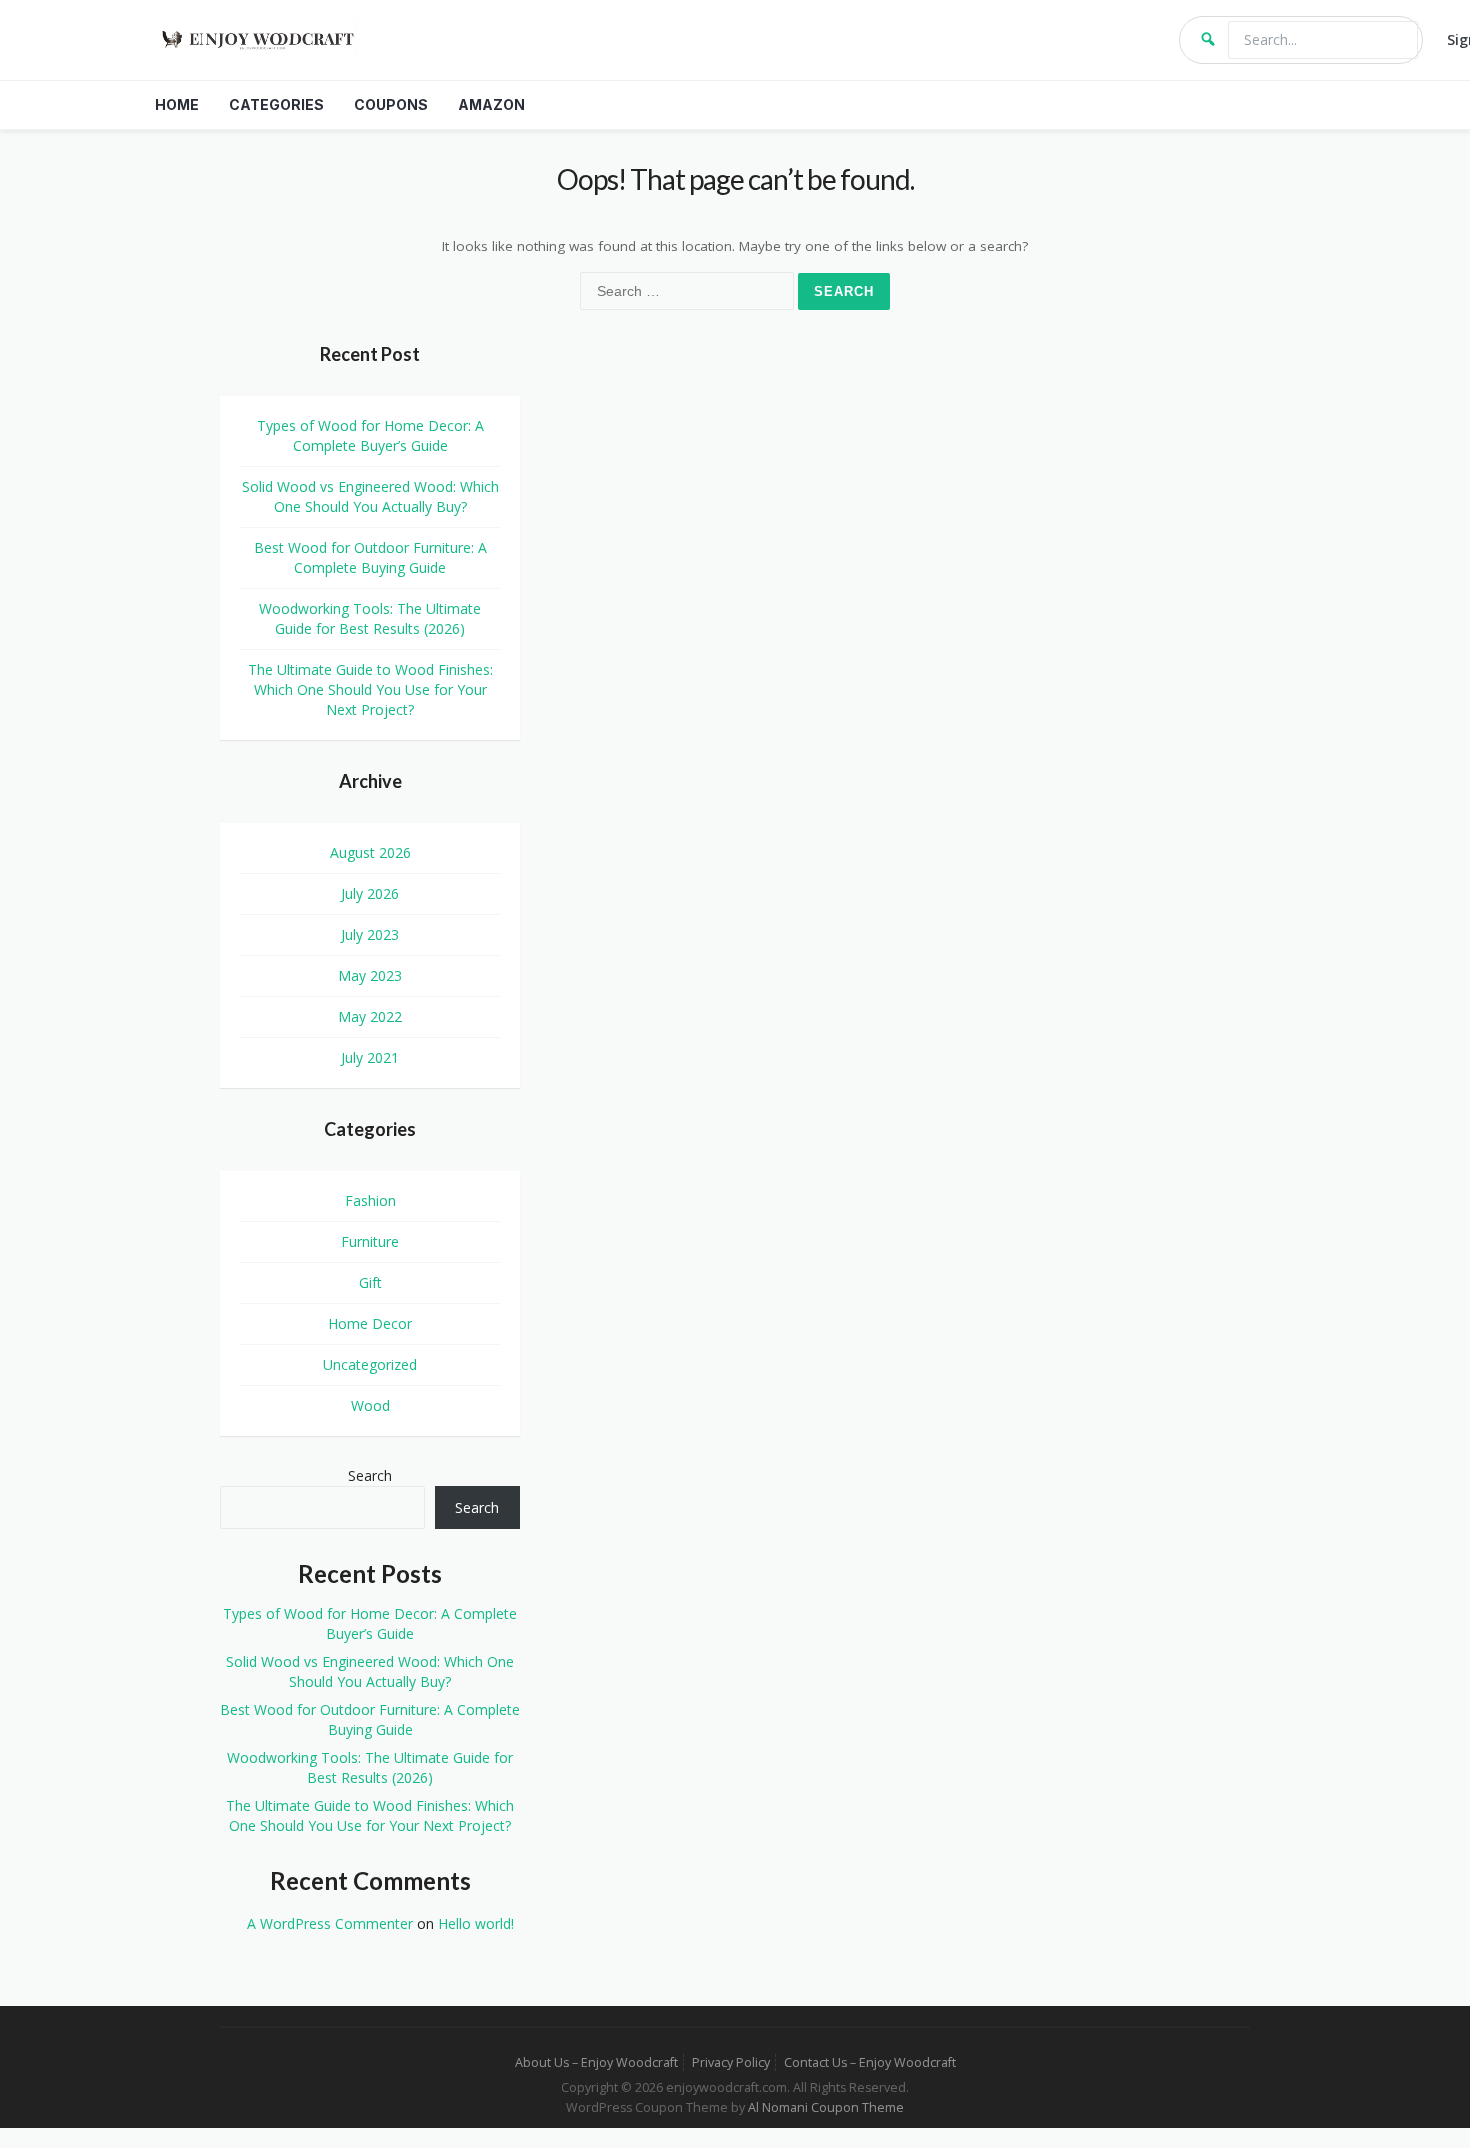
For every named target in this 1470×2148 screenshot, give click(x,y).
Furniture (370, 1241)
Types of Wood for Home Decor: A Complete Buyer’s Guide (370, 435)
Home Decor (370, 1323)
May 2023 (370, 975)
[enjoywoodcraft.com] (655, 40)
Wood (370, 1405)
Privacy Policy (731, 2062)
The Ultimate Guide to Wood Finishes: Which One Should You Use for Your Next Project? (370, 689)
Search (370, 1475)
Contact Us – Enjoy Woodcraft (870, 2062)
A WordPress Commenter (330, 1923)
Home (177, 104)
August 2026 (370, 852)
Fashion (370, 1200)
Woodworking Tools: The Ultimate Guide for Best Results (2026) (370, 618)
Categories (276, 104)
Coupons (391, 104)
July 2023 (370, 934)
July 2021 (370, 1057)
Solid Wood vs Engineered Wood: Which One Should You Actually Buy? (370, 496)
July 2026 (370, 893)
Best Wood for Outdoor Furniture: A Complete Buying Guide (370, 557)
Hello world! (476, 1923)
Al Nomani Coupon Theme (826, 2107)
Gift (370, 1282)
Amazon (491, 104)
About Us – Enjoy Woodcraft (596, 2062)
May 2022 (370, 1016)
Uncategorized (370, 1364)
